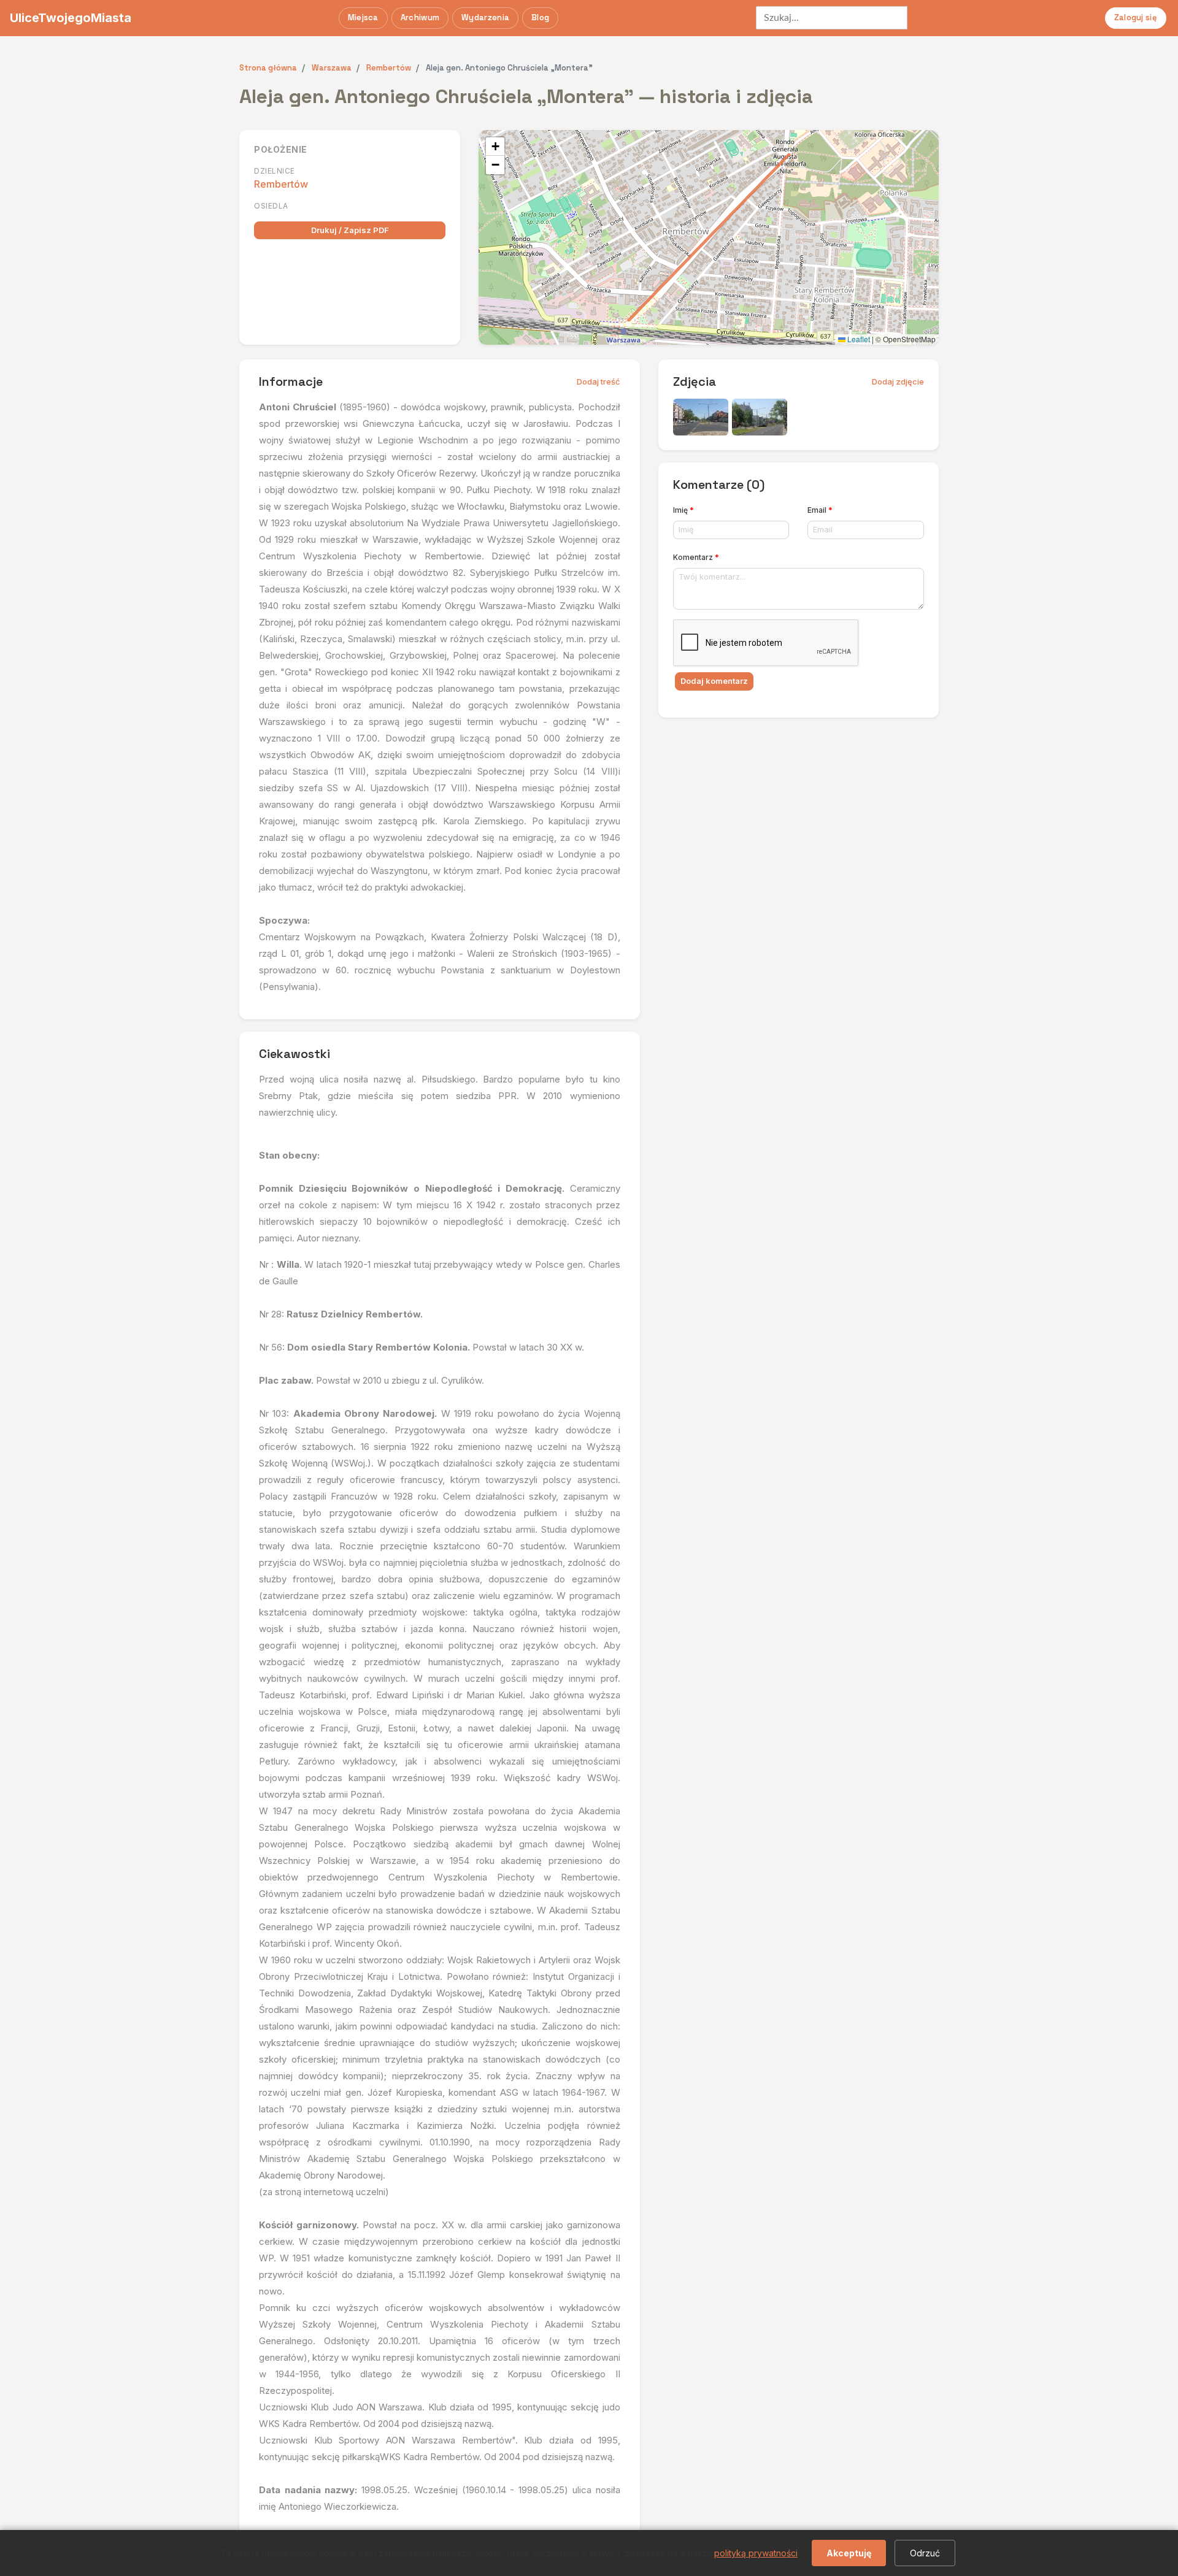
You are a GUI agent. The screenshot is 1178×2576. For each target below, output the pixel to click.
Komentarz (696, 557)
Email (820, 510)
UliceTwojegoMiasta (71, 18)
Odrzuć (925, 2553)
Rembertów (281, 184)
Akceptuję (849, 2553)
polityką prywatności (756, 2553)
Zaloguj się (1136, 17)
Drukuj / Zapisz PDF (350, 230)
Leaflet (858, 339)
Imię (683, 510)
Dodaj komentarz (714, 681)
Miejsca (363, 17)
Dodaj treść (599, 381)
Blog (540, 17)
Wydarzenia (485, 17)
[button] (495, 147)
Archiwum (420, 17)
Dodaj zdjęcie (898, 381)
